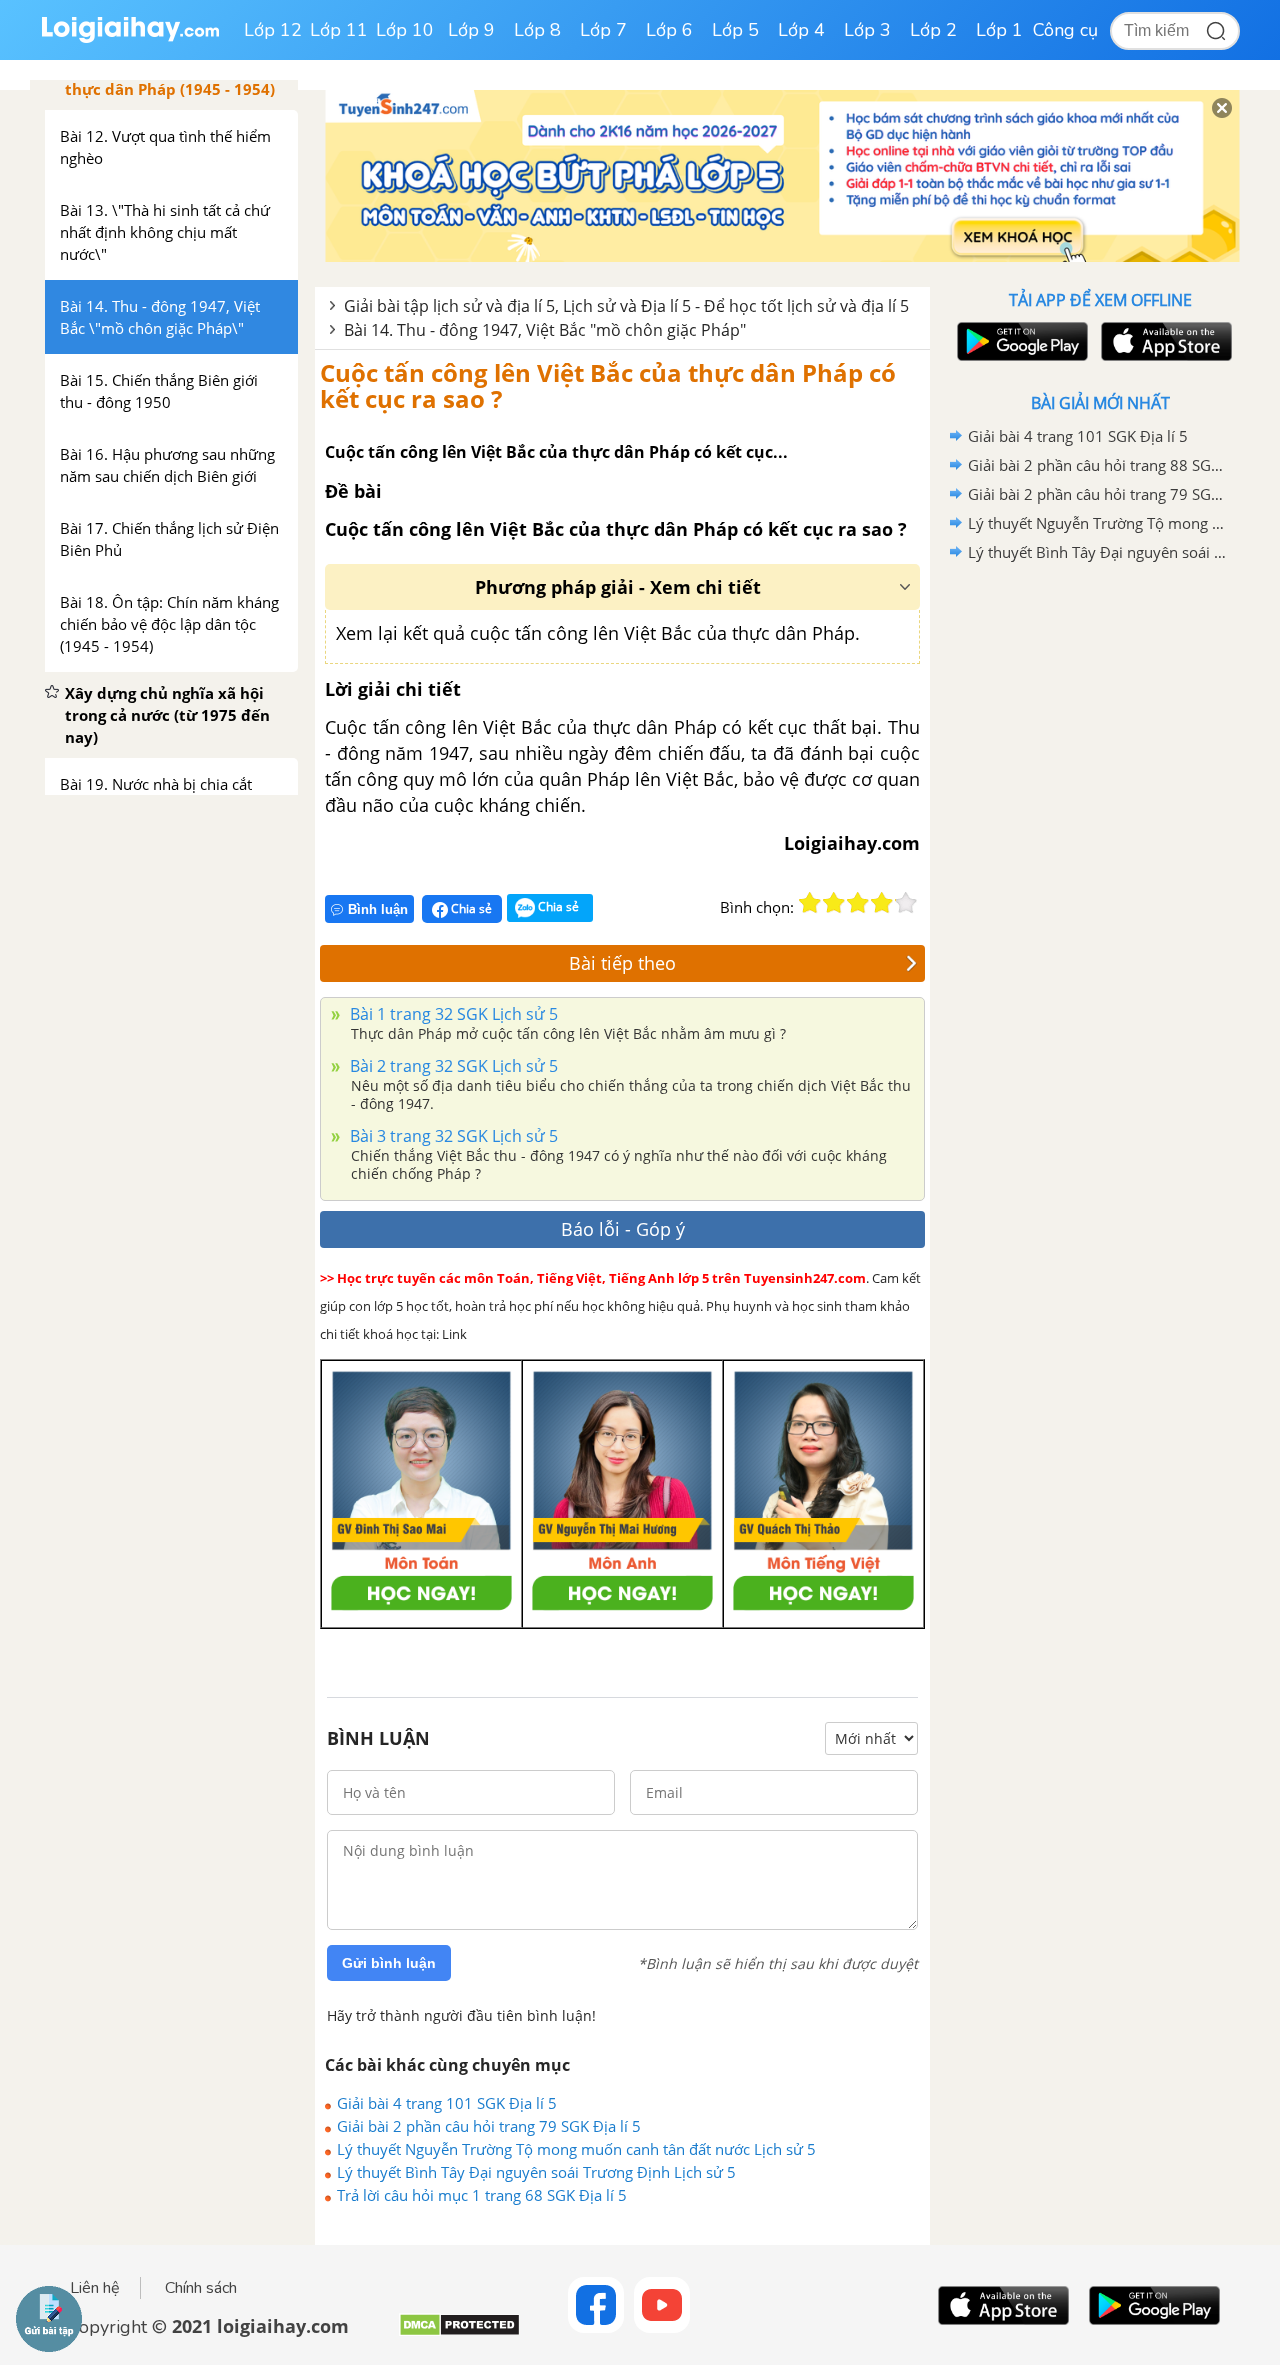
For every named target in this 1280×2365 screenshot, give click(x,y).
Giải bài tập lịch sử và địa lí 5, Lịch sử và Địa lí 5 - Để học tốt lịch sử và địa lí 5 (626, 306)
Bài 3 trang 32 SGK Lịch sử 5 (452, 1136)
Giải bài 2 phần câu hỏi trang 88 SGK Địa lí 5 (1097, 465)
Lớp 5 (735, 30)
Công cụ (1065, 30)
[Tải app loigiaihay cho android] (1020, 341)
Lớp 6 (669, 30)
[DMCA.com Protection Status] (459, 2332)
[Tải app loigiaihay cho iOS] (1164, 341)
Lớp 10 (405, 30)
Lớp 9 (471, 30)
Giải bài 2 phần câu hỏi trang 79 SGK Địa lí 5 (489, 2126)
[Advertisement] (1100, 885)
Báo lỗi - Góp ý (623, 1229)
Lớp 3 (867, 30)
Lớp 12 (273, 30)
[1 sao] (810, 903)
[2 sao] (834, 903)
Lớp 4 (801, 30)
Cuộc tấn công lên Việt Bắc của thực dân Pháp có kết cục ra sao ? (608, 385)
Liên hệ (95, 2288)
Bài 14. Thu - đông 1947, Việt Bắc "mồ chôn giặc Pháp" (545, 330)
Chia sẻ (470, 908)
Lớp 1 (999, 30)
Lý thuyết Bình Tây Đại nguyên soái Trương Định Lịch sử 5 (536, 2172)
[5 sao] (906, 903)
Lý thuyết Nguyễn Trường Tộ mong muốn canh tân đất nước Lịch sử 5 (576, 2149)
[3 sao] (858, 903)
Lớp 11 (339, 30)
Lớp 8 (537, 30)
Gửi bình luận (389, 1963)
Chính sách (201, 2288)
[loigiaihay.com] (130, 38)
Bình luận (378, 909)
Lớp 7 (603, 30)
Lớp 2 (933, 30)
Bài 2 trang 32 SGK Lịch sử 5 (452, 1066)
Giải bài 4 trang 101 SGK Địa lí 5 (447, 2103)
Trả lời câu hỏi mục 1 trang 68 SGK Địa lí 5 (482, 2195)
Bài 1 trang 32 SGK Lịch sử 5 (452, 1014)
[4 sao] (882, 903)
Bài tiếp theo (622, 963)
